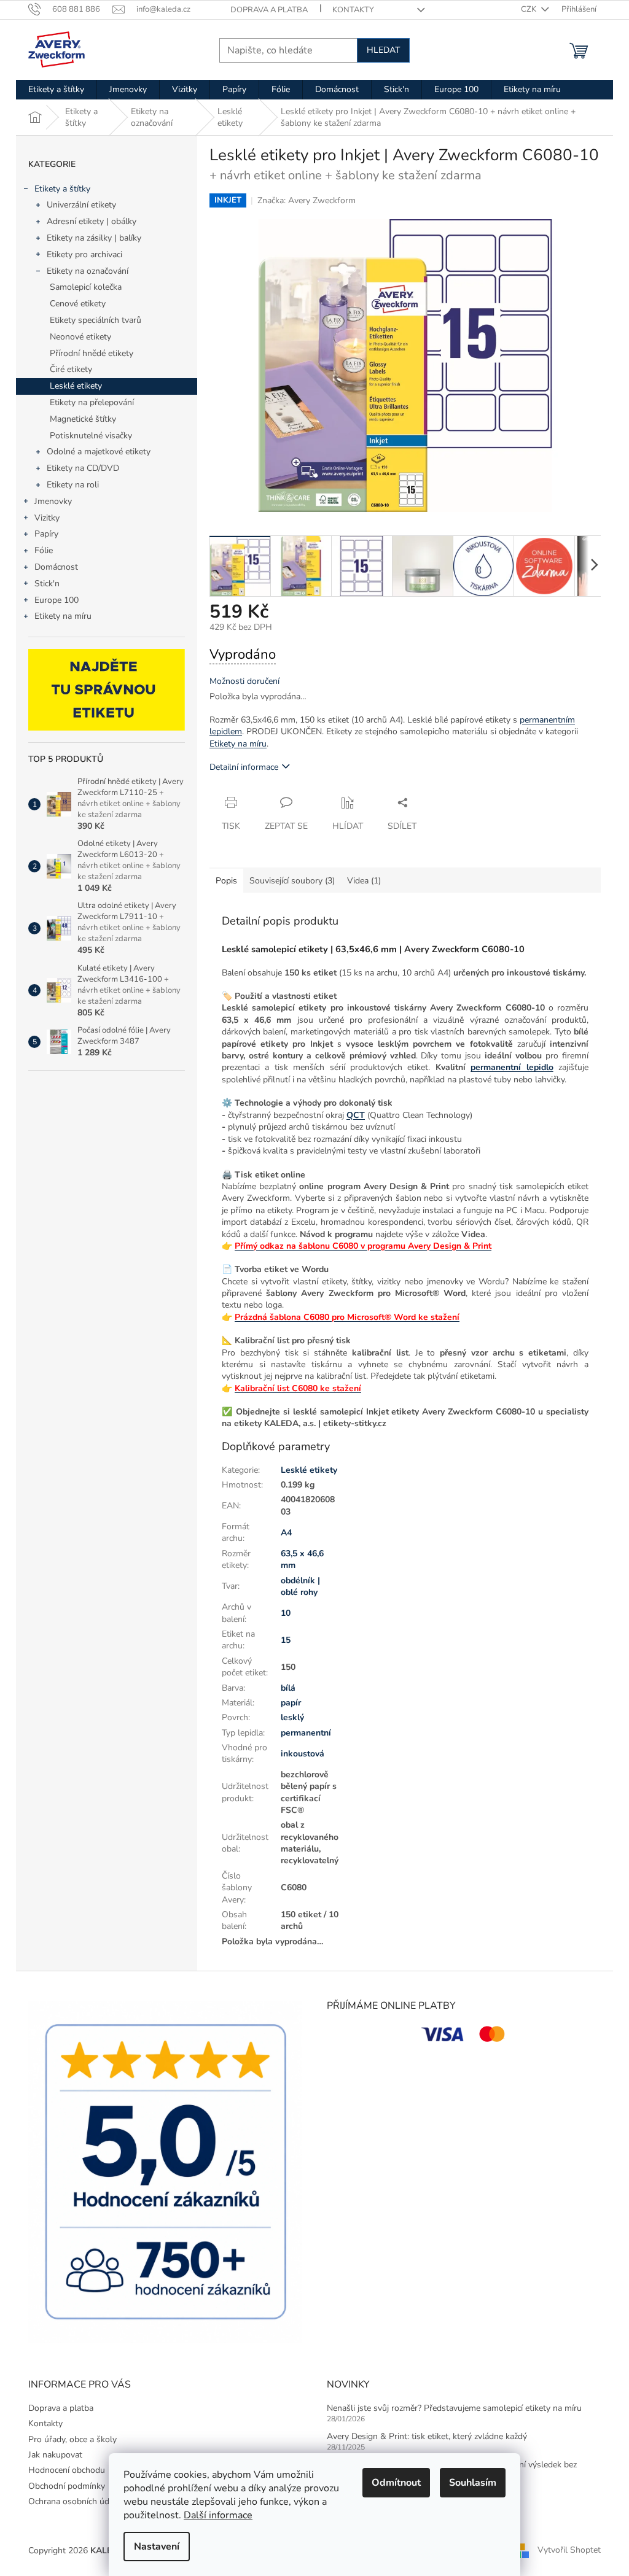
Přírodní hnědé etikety (92, 353)
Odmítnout (396, 2483)
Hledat (383, 50)
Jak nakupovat (55, 2455)
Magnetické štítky (83, 419)
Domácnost (56, 567)
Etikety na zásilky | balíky (94, 238)
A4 (286, 1533)
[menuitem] (56, 90)
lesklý (292, 1717)
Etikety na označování (88, 271)
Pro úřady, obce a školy (72, 2439)
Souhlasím (473, 2483)
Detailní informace (244, 767)
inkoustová (303, 1754)
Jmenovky (53, 501)
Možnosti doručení (244, 681)
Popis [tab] (226, 881)
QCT (356, 1115)
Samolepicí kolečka (86, 287)
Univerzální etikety (81, 205)
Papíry (46, 534)
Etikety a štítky (62, 189)
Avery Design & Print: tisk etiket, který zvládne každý (427, 2436)
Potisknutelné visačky (91, 436)
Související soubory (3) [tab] (292, 881)
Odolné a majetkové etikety (99, 452)
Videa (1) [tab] (364, 881)
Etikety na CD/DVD (83, 468)
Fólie (44, 550)
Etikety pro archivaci (84, 254)
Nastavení (157, 2547)
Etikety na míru (63, 616)
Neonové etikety (80, 337)
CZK (529, 9)
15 (286, 1640)
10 (286, 1613)
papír (291, 1703)
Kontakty (353, 10)
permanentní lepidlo (512, 1067)
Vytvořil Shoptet (569, 2551)
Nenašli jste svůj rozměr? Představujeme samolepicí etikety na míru (454, 2408)
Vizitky (47, 518)
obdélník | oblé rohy (300, 1586)
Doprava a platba (269, 10)
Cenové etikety (78, 304)
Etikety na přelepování (92, 402)
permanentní (306, 1733)
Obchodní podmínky (67, 2486)
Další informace (218, 2515)
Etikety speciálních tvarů (96, 320)
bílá (288, 1688)
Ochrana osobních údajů (74, 2501)
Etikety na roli (73, 485)
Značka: (307, 200)
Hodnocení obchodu (67, 2470)
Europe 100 (57, 600)
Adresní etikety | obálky (92, 221)
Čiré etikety (71, 369)
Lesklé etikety (76, 386)
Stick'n (47, 584)
